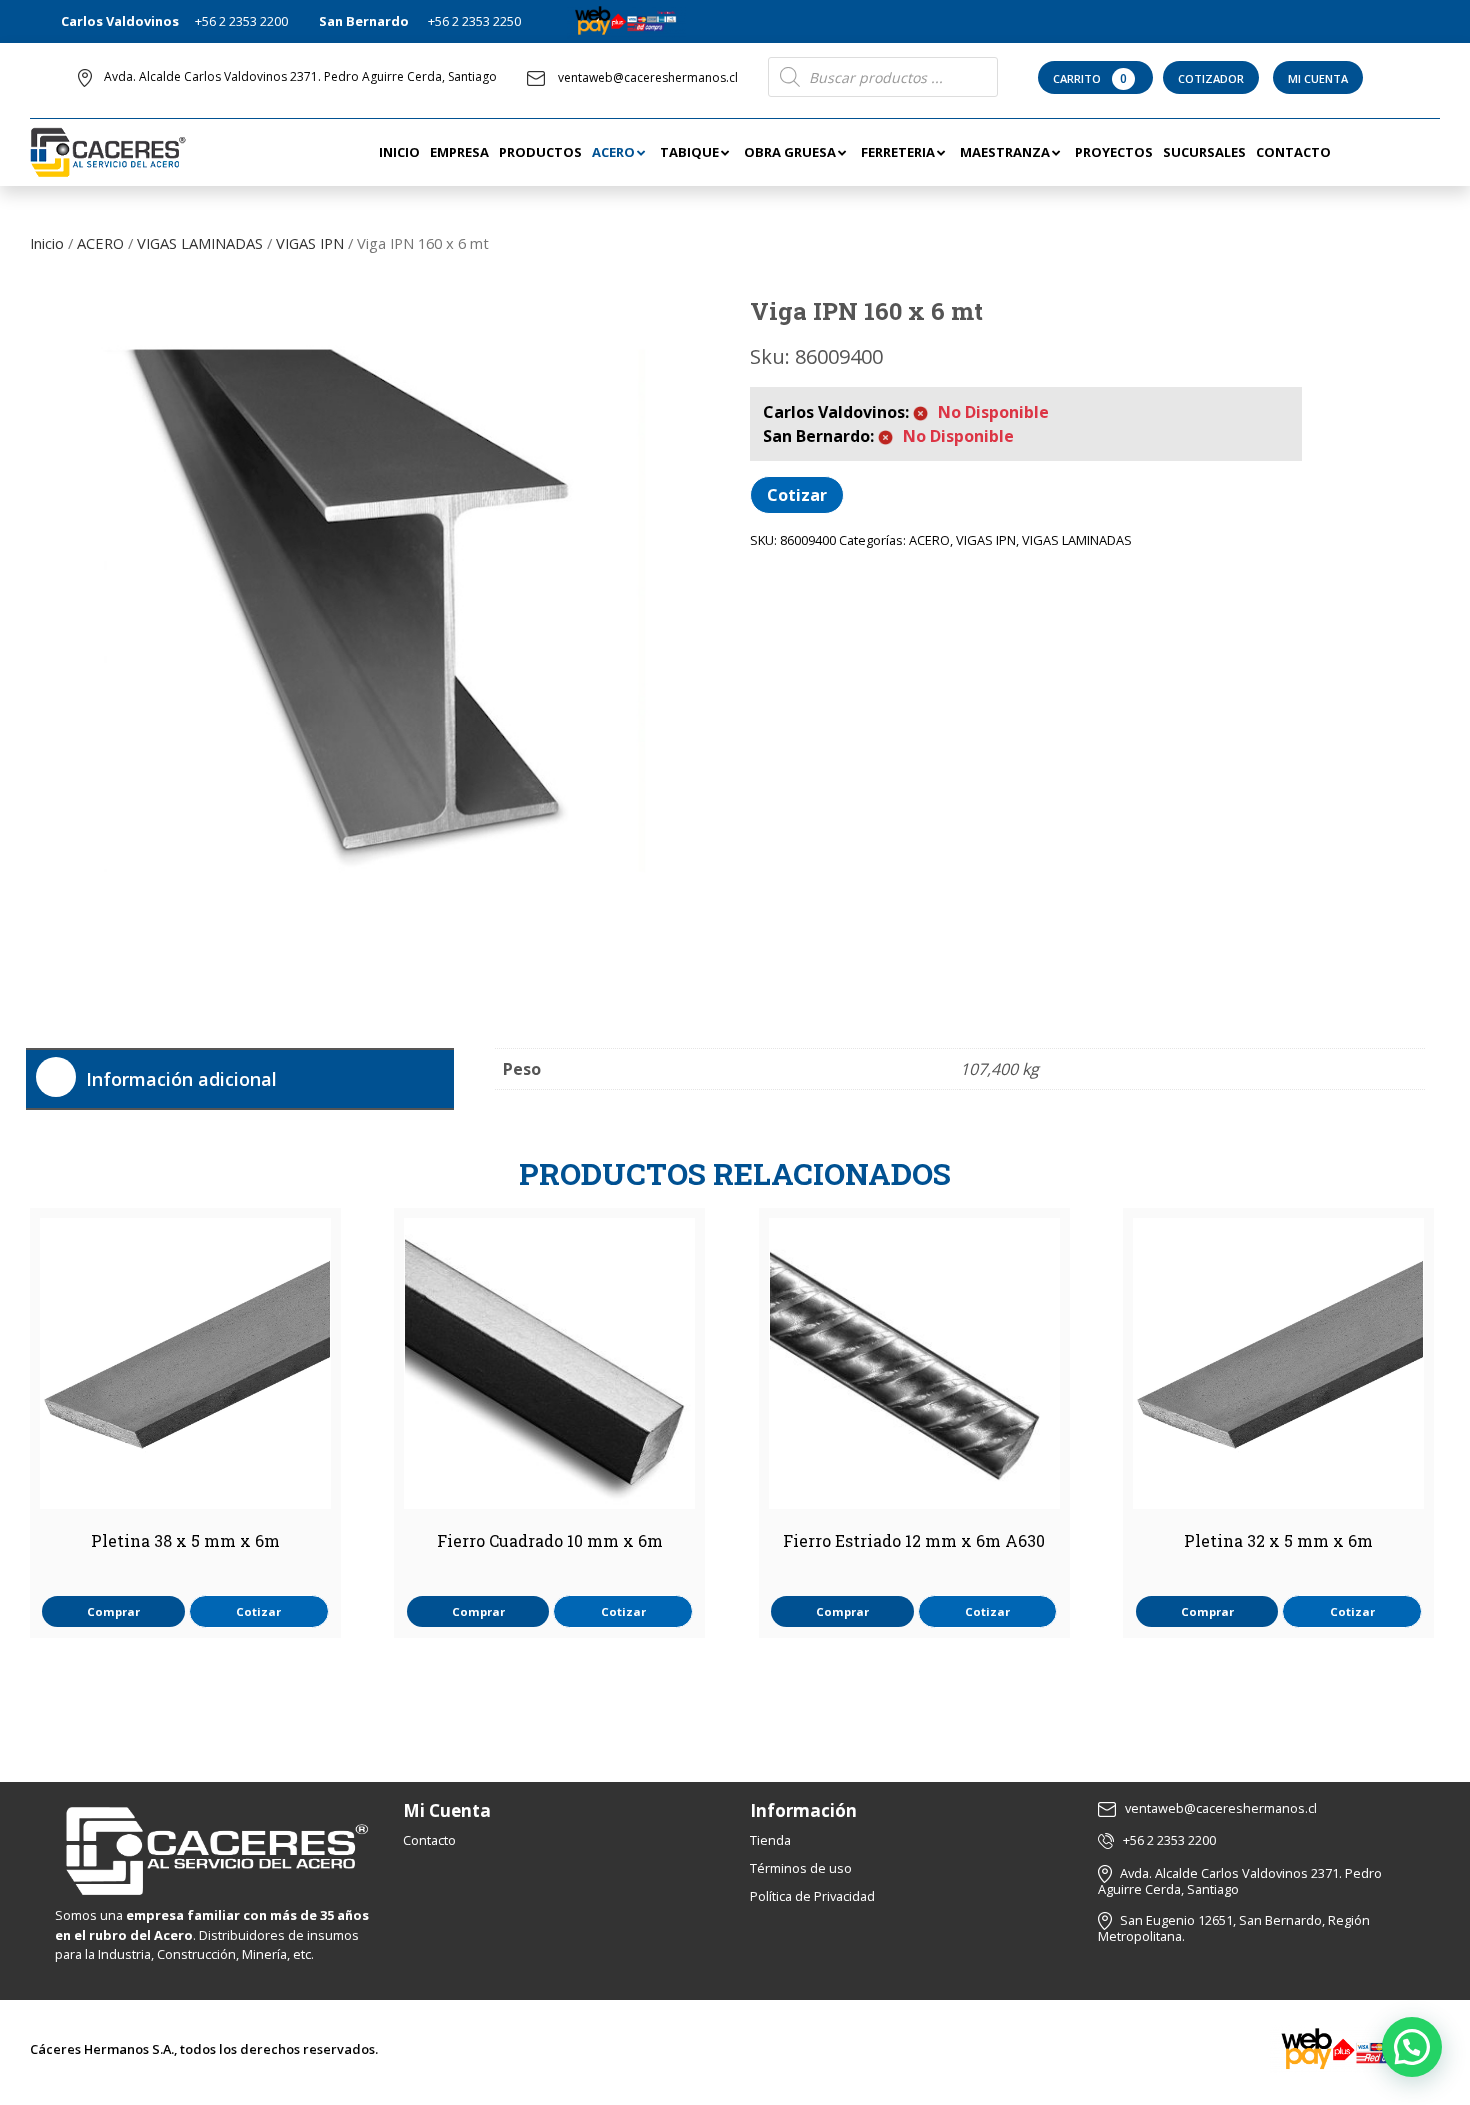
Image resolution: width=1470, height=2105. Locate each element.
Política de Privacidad (812, 1896)
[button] (1412, 2047)
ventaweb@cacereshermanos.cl (648, 77)
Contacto (429, 1840)
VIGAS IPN (310, 243)
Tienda (770, 1840)
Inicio (47, 243)
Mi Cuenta (1318, 78)
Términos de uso (801, 1868)
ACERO (100, 243)
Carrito (1090, 78)
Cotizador (1211, 78)
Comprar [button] (113, 1611)
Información (803, 1810)
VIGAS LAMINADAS (200, 243)
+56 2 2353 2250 (474, 21)
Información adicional (181, 1079)
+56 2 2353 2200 (241, 21)
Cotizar (797, 495)
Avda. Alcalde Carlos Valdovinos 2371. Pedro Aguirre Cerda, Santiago (300, 76)
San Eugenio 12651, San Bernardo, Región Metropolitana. (1234, 1928)
